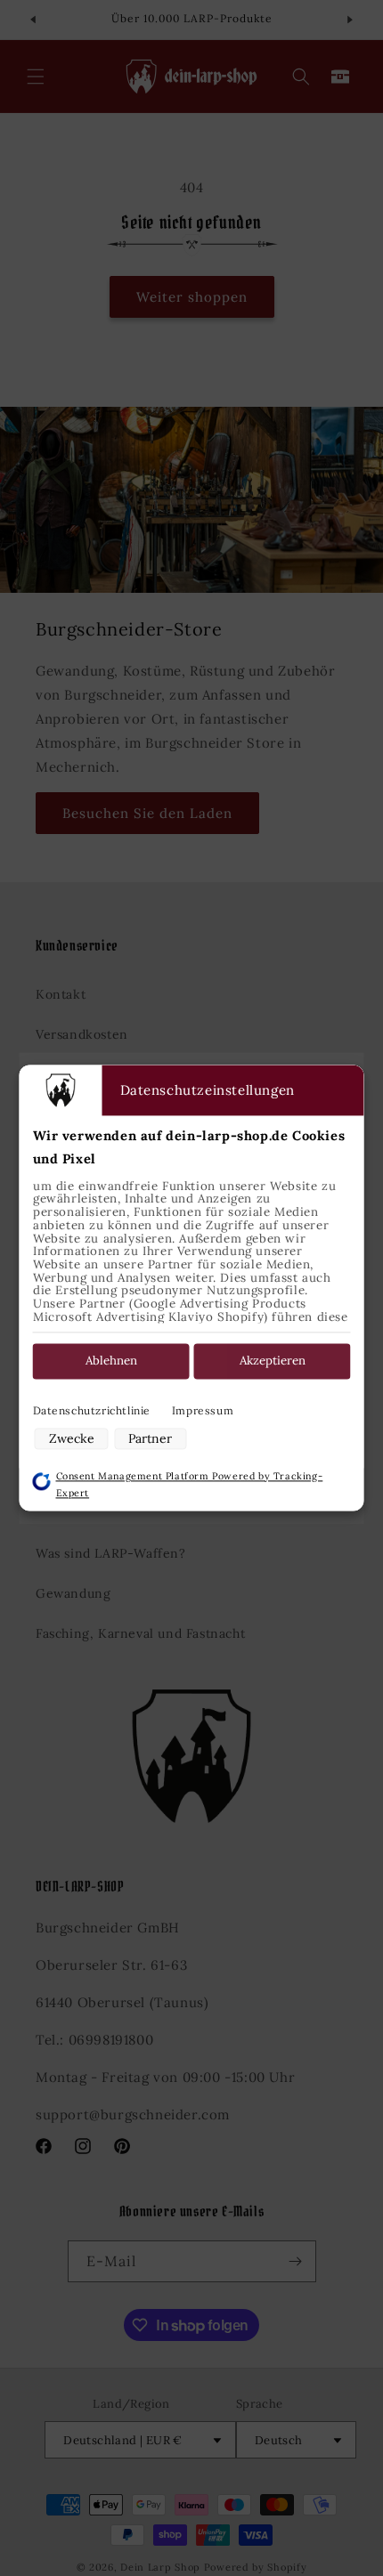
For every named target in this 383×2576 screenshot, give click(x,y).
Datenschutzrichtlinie (92, 1410)
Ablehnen (111, 1361)
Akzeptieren (273, 1361)
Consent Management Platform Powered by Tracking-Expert (190, 1484)
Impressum (203, 1410)
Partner (150, 1438)
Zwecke (72, 1438)
